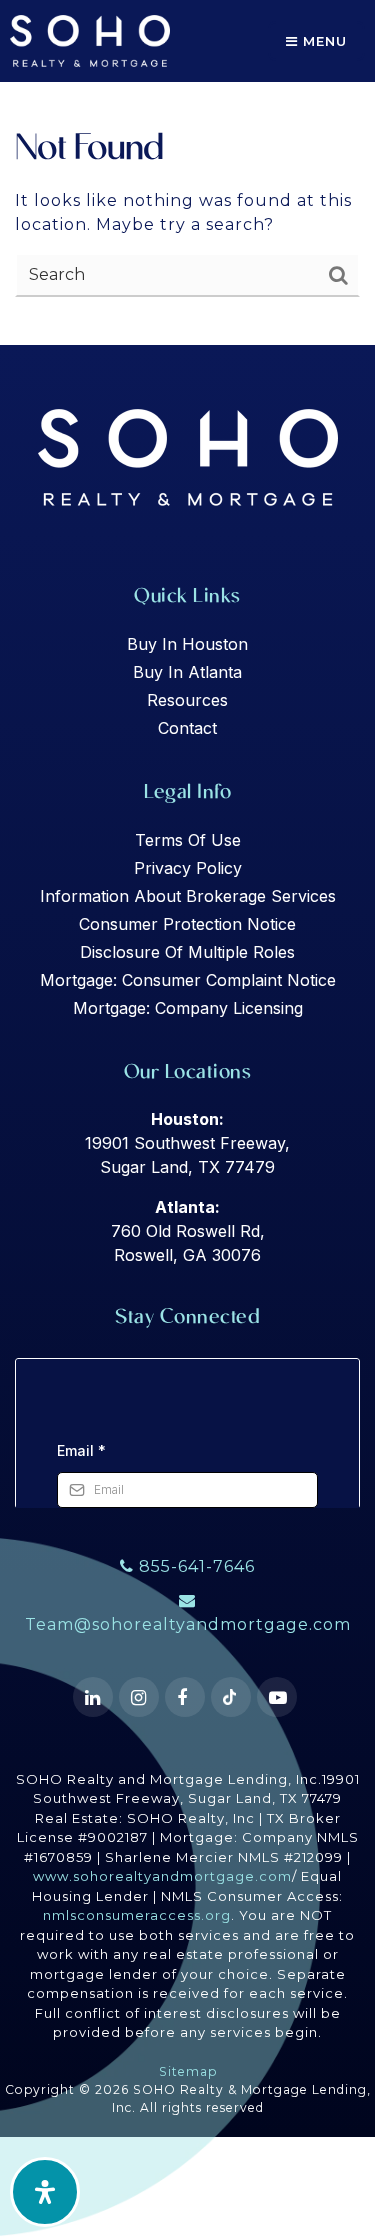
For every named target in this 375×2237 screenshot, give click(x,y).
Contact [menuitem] (187, 728)
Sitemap (188, 2071)
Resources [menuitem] (187, 700)
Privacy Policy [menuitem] (188, 868)
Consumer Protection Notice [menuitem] (187, 924)
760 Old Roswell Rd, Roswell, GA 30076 (188, 1231)
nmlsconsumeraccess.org (137, 1915)
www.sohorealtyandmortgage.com (162, 1876)
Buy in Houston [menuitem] (187, 644)
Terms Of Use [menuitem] (188, 840)
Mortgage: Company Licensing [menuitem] (188, 1008)
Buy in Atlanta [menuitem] (187, 672)
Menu (322, 41)
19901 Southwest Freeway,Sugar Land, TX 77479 (187, 1143)
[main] (187, 172)
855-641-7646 (194, 1566)
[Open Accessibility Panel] (45, 2192)
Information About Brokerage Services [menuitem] (188, 896)
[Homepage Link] (90, 39)
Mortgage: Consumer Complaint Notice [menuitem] (188, 980)
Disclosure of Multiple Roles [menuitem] (187, 952)
